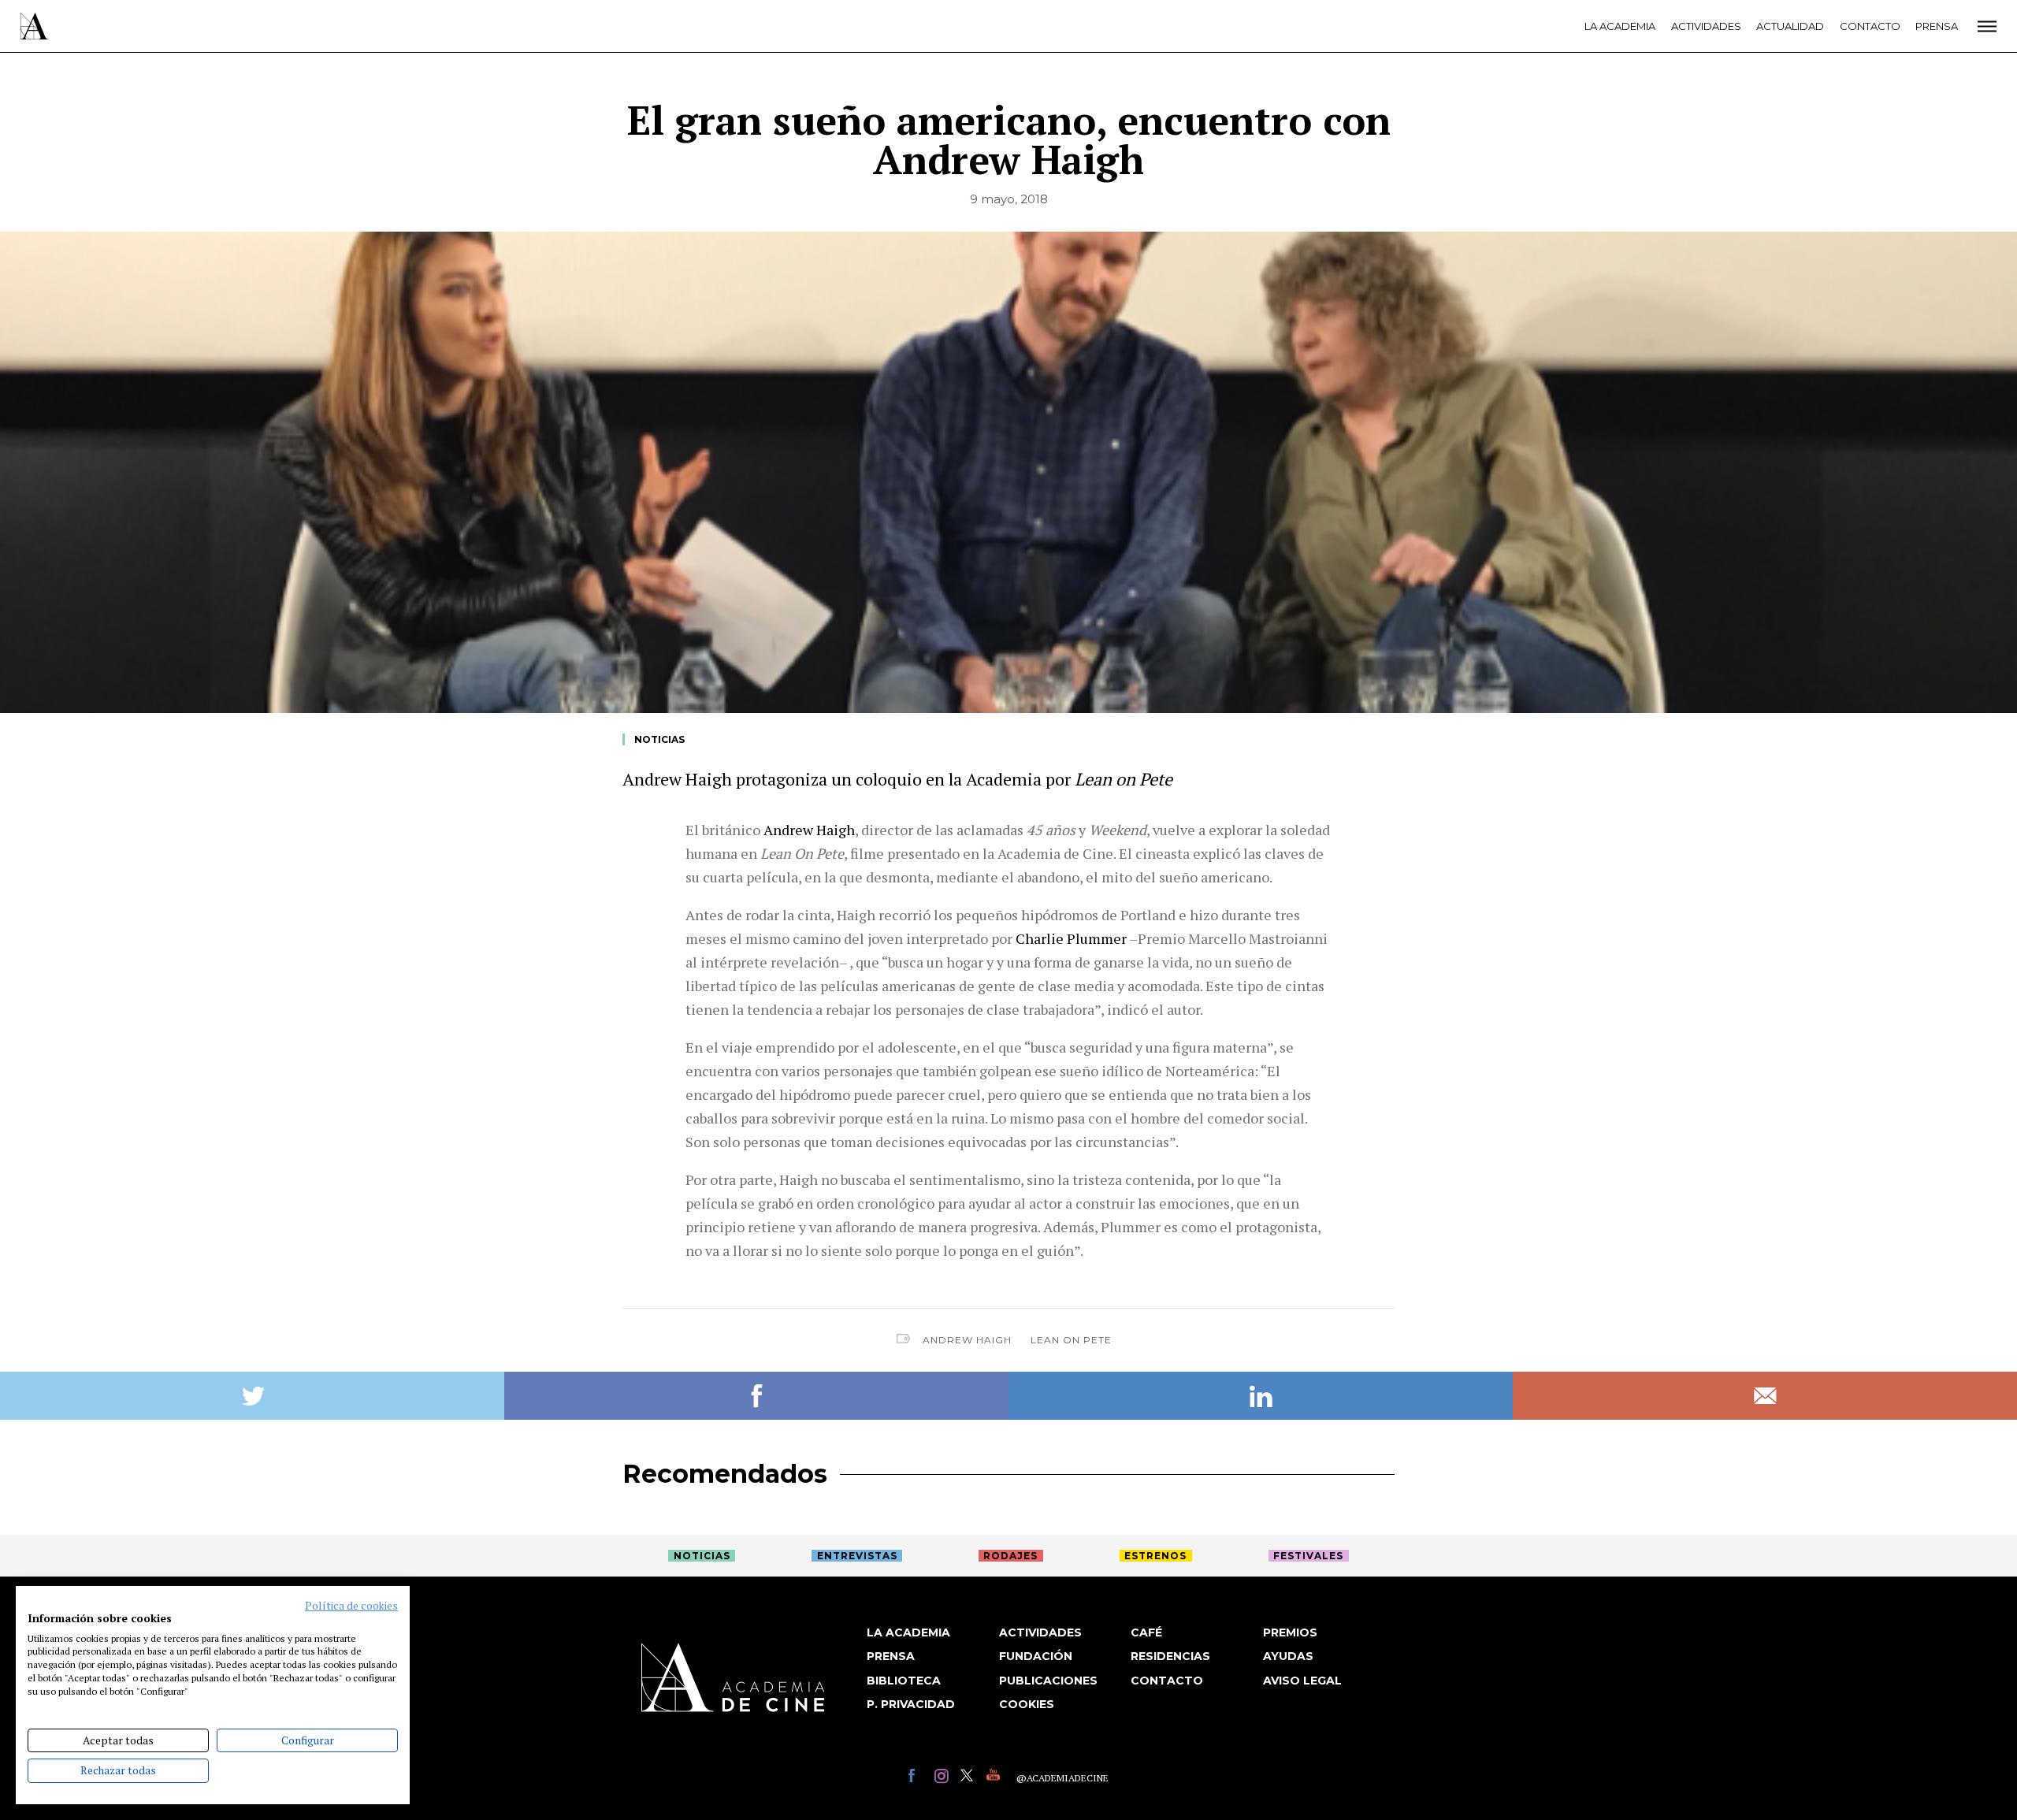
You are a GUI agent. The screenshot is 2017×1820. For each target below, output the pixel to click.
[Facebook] (917, 1778)
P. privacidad (911, 1704)
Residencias (1170, 1656)
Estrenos (1155, 1556)
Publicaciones (1048, 1681)
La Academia (1620, 26)
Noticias (659, 739)
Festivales (1308, 1556)
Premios (1290, 1632)
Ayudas (1288, 1656)
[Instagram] (943, 1778)
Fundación (1036, 1656)
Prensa (1937, 26)
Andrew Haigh (967, 1340)
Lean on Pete (1071, 1340)
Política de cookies (351, 1606)
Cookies (1027, 1704)
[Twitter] (969, 1778)
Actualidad (1790, 26)
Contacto (1870, 26)
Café (1146, 1632)
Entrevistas (857, 1556)
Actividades (1706, 26)
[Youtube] (995, 1778)
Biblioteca (904, 1681)
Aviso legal (1302, 1681)
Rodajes (1010, 1556)
